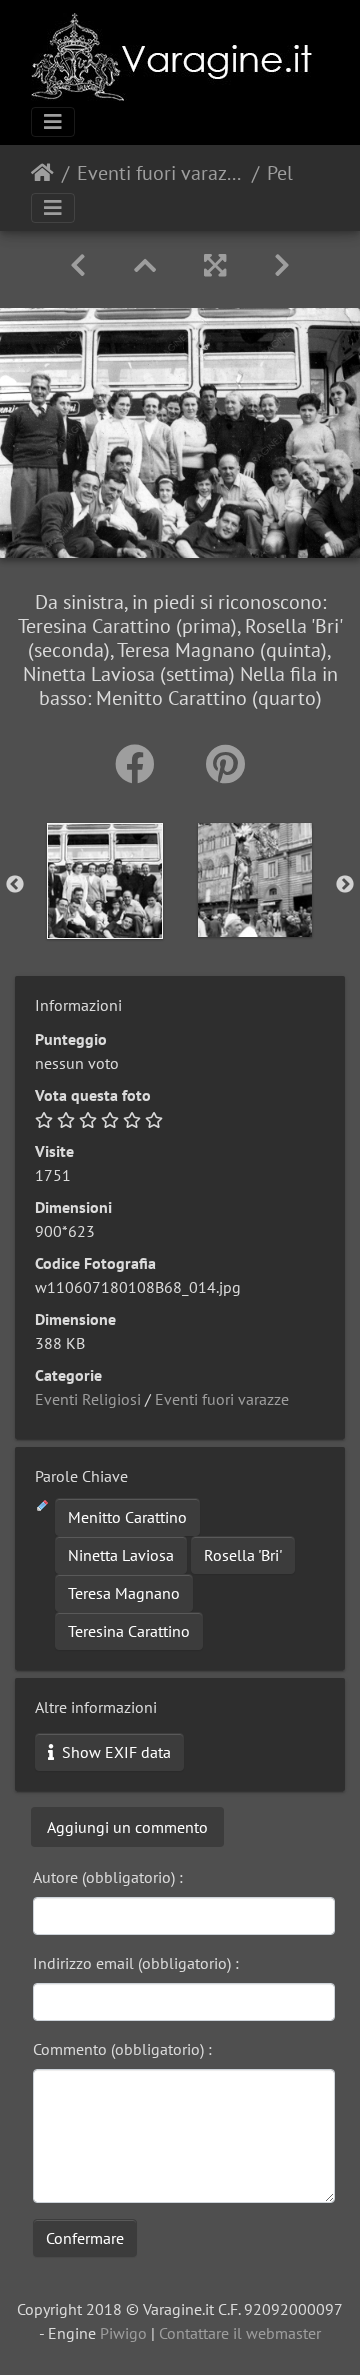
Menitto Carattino (127, 1517)
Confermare (85, 2238)
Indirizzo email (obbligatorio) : (136, 1963)
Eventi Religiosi (88, 1399)
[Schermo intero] (215, 265)
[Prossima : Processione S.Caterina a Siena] (282, 265)
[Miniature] (145, 265)
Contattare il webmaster (240, 2333)
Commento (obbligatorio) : (122, 2049)
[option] (105, 881)
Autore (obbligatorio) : (108, 1877)
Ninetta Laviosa (121, 1555)
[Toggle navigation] (53, 122)
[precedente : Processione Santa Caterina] (78, 265)
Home (42, 173)
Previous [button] (15, 885)
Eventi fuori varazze (160, 173)
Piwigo (123, 2333)
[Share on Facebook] (140, 764)
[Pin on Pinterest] (225, 764)
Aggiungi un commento (127, 1827)
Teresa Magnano (124, 1593)
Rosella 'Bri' (243, 1555)
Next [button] (345, 885)
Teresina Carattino (129, 1631)
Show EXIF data (114, 1752)
